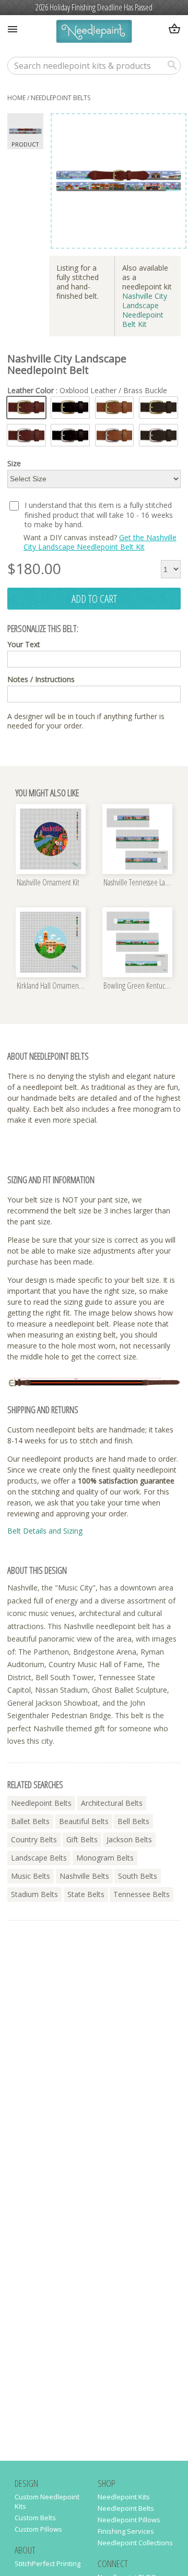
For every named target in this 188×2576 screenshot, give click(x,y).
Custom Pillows (38, 2529)
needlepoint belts (61, 98)
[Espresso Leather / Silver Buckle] (158, 435)
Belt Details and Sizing (45, 1531)
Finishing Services (126, 2531)
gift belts (82, 1839)
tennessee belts (142, 1894)
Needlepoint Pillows (129, 2520)
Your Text (24, 645)
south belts (138, 1876)
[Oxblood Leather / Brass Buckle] (26, 408)
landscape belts (39, 1858)
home (16, 98)
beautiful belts (84, 1821)
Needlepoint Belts (126, 2508)
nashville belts (84, 1876)
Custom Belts (35, 2518)
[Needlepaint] (94, 33)
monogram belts (105, 1858)
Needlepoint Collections (135, 2543)
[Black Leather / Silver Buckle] (70, 435)
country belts (34, 1839)
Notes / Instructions (41, 679)
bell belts (133, 1821)
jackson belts (129, 1839)
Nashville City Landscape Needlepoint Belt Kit (145, 310)
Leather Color (87, 391)
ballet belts (30, 1821)
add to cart (94, 599)
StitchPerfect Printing (48, 2563)
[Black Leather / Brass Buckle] (70, 408)
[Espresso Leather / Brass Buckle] (158, 408)
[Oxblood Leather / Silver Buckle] (26, 435)
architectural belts (112, 1803)
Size (14, 464)
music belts (31, 1876)
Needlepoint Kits (124, 2497)
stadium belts (34, 1894)
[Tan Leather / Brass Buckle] (115, 408)
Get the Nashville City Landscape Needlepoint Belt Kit (100, 542)
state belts (86, 1894)
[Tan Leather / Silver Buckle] (115, 435)
